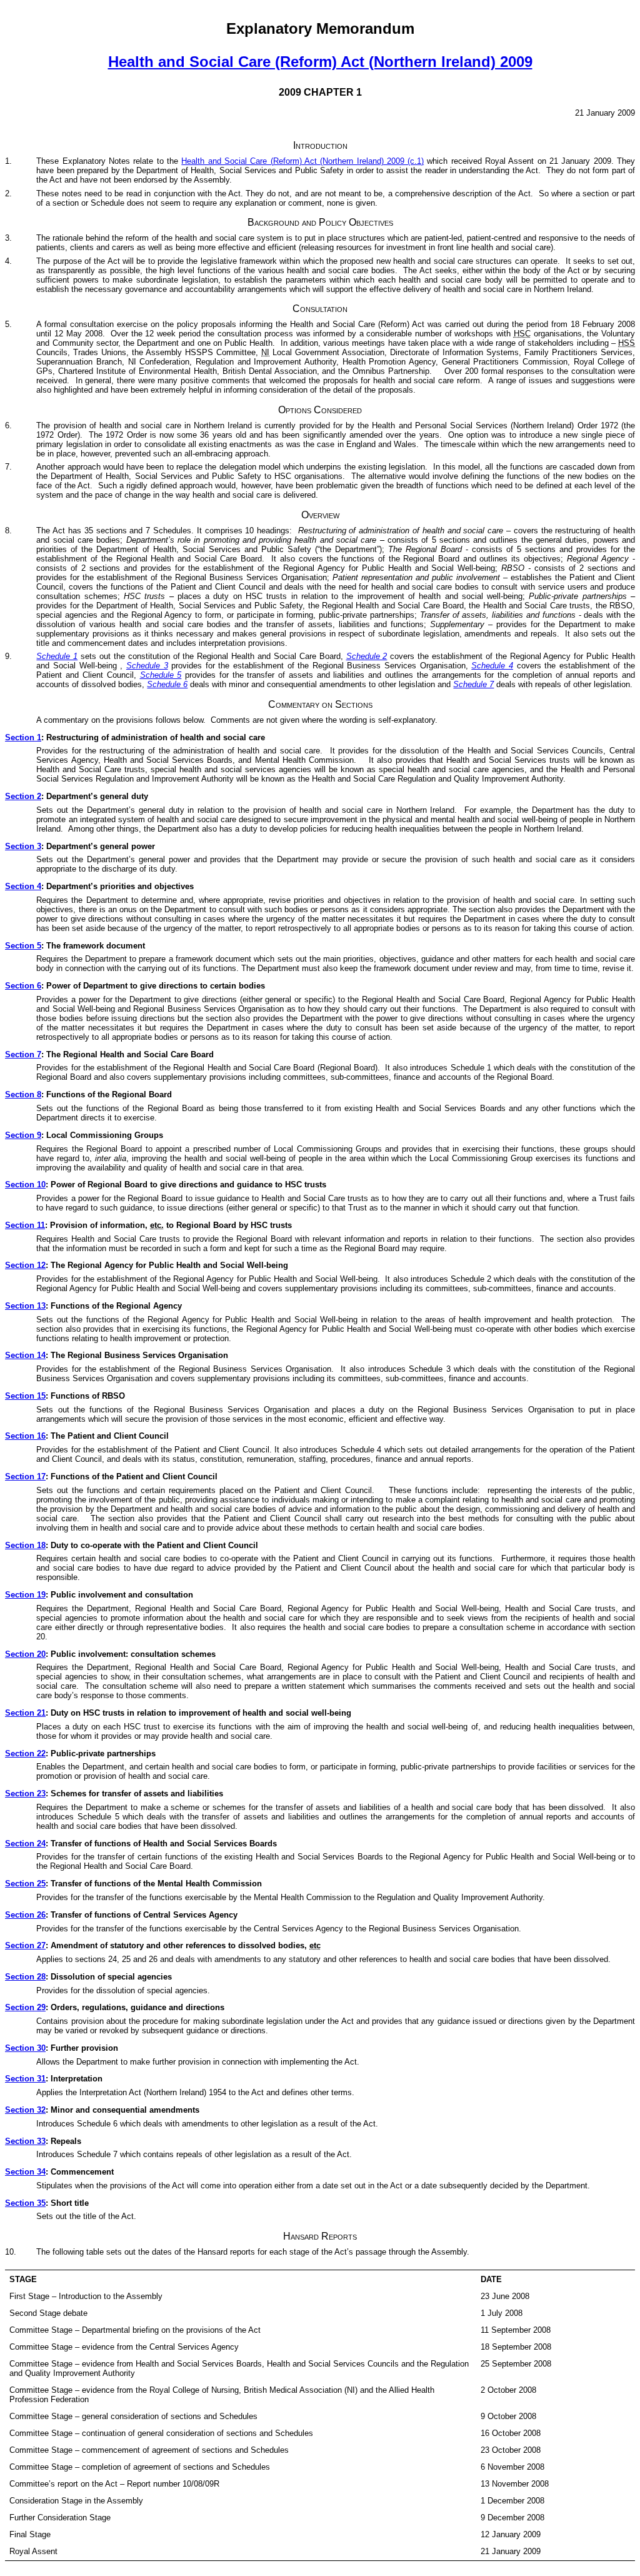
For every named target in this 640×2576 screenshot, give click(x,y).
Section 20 (25, 1654)
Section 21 (25, 1713)
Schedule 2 (367, 656)
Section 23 (25, 1794)
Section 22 (25, 1753)
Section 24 (25, 1844)
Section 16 (25, 1436)
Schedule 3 (147, 666)
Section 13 (25, 1306)
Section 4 (23, 886)
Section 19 (25, 1595)
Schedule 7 (473, 684)
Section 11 (25, 1225)
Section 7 (23, 1054)
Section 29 (25, 2007)
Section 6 (23, 986)
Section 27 (25, 1945)
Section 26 (25, 1915)
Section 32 (25, 2110)
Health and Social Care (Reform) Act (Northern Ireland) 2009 (320, 62)
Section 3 (23, 846)
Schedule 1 (57, 656)
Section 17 (25, 1477)
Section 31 (25, 2079)
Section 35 (25, 2203)
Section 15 (25, 1396)
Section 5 (23, 946)
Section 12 (25, 1265)
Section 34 (25, 2172)
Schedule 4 (492, 666)
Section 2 (23, 796)
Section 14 (25, 1355)
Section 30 (25, 2048)
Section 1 (23, 737)
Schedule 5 (161, 675)
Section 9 (23, 1135)
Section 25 (25, 1884)
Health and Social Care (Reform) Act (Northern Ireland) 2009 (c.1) (302, 161)
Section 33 (25, 2141)
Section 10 (25, 1185)
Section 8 (23, 1094)
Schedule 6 (167, 684)
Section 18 (25, 1545)
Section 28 (25, 1977)
